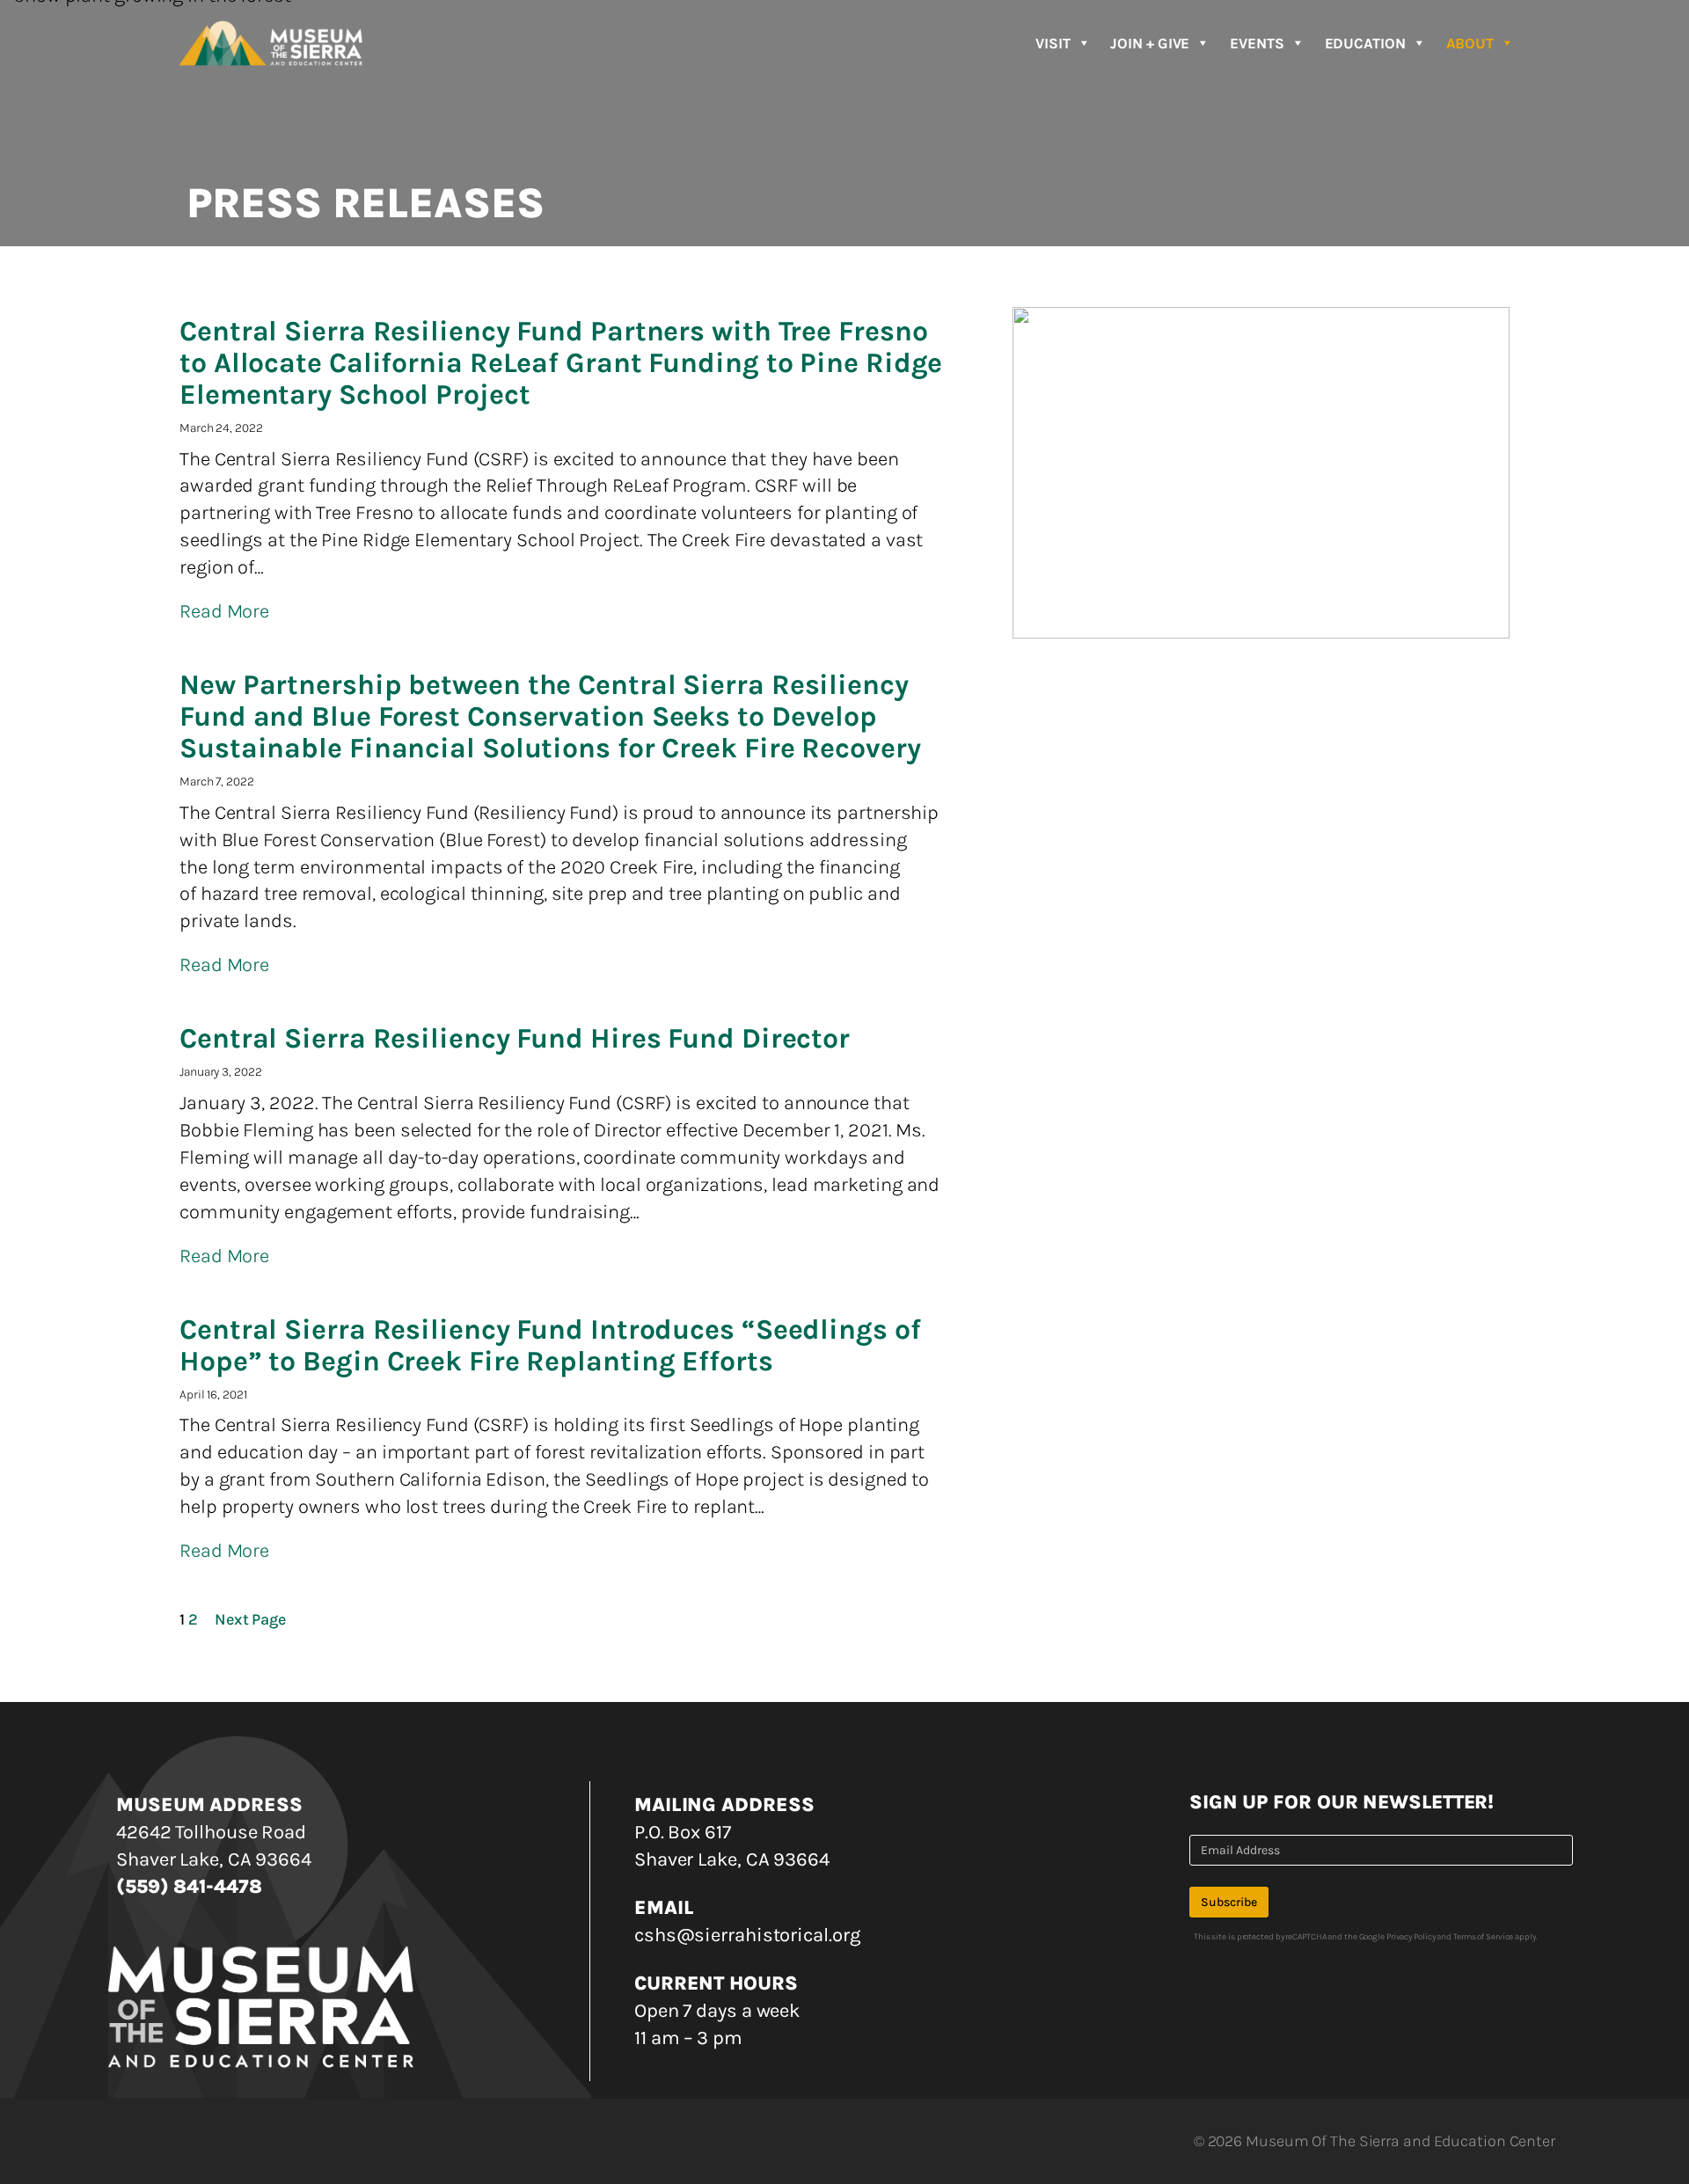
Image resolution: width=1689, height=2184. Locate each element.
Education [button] (1365, 43)
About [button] (1470, 43)
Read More (224, 611)
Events (1257, 43)
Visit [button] (1053, 43)
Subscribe (1229, 1902)
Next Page (250, 1619)
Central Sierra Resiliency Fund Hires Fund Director (515, 1039)
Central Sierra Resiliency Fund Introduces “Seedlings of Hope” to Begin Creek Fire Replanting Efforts (550, 1346)
